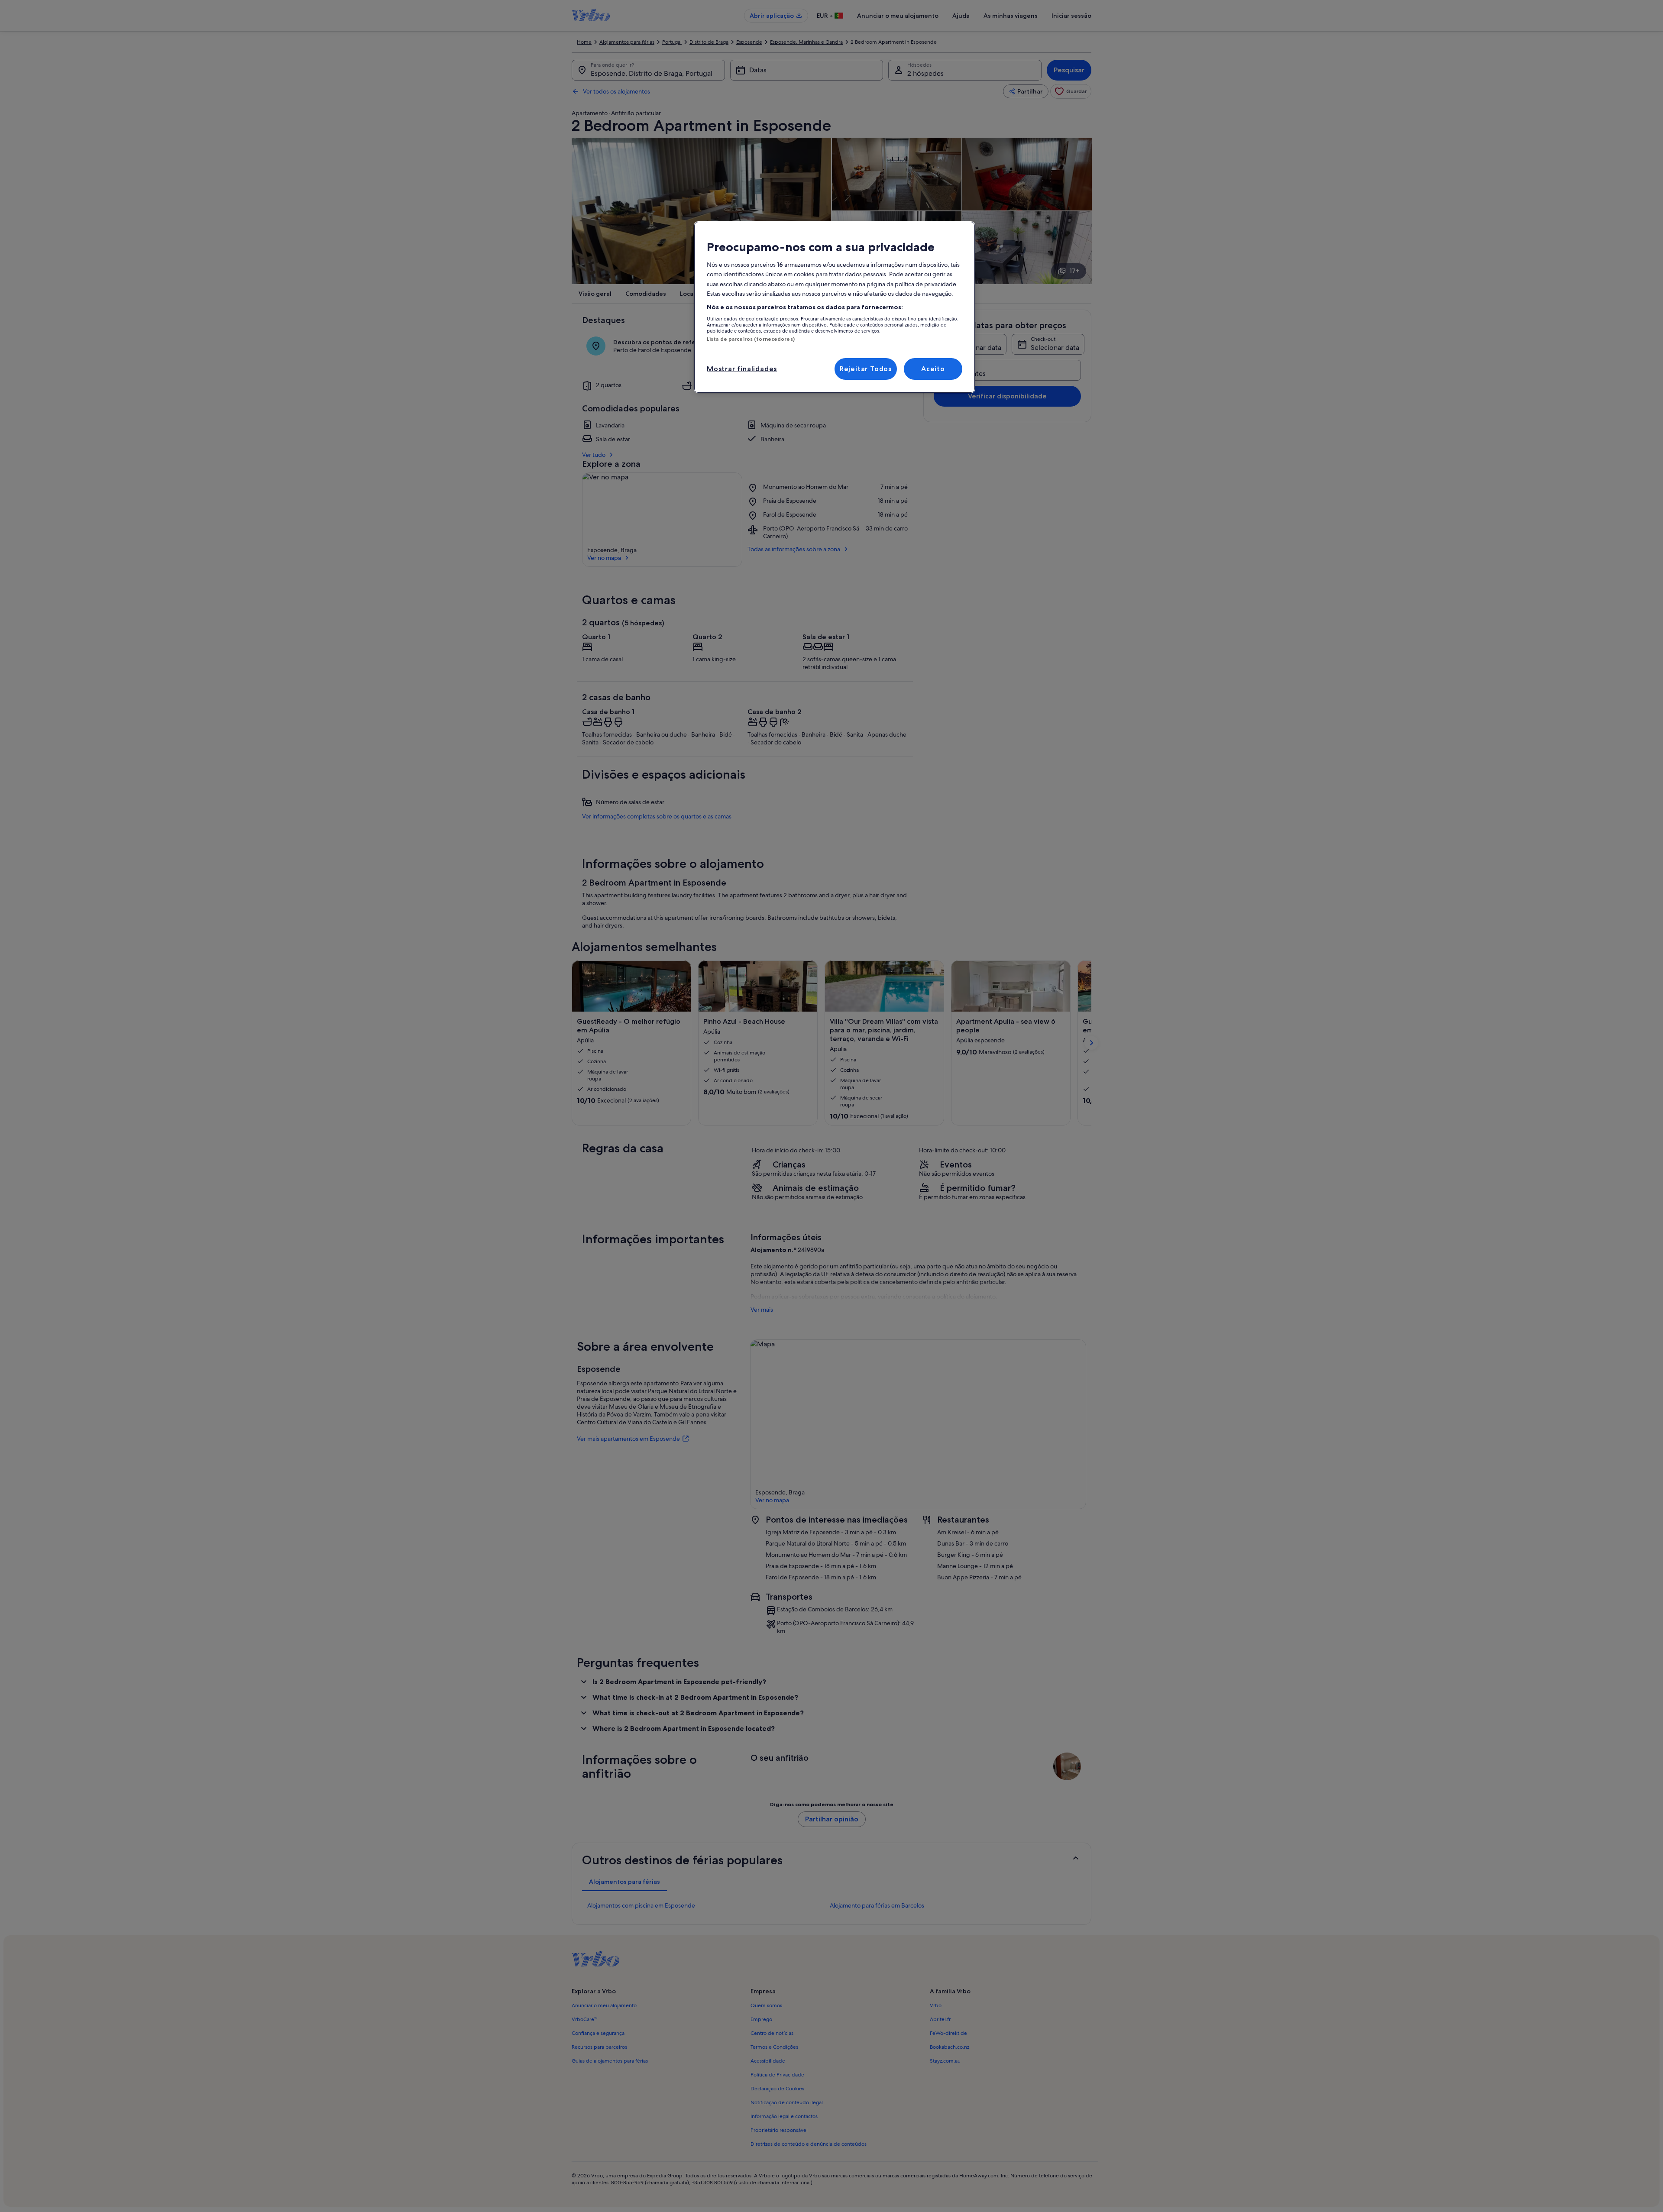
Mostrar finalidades (742, 369)
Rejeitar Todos (866, 369)
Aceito (933, 369)
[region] (835, 307)
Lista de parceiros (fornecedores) (751, 339)
